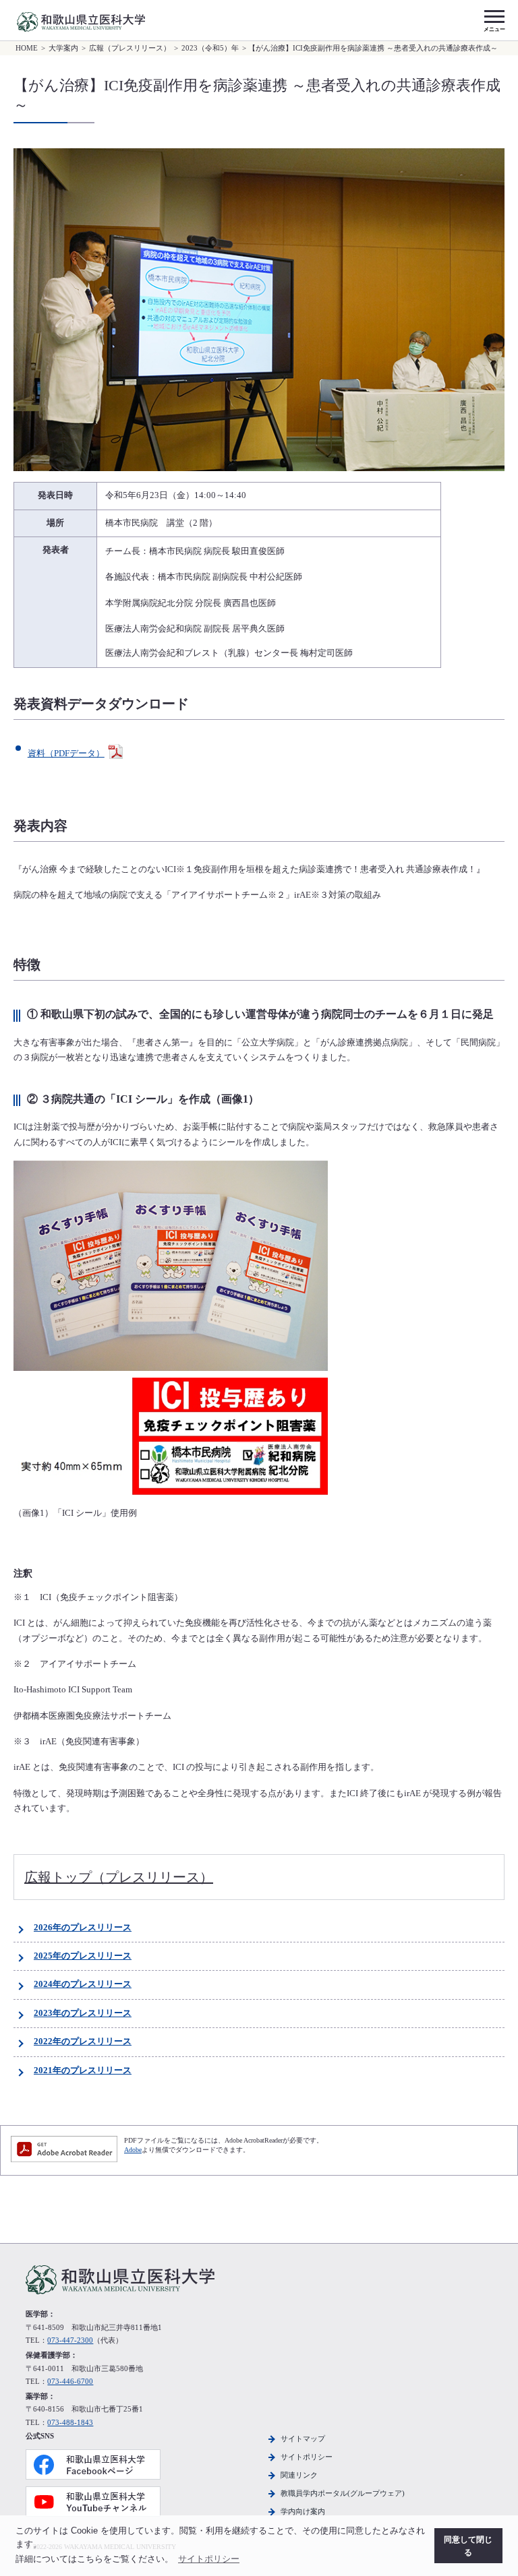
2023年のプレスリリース (83, 2013)
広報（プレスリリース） (130, 48)
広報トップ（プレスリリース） (119, 1877)
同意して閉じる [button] (468, 2546)
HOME (27, 48)
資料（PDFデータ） (66, 754)
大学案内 (63, 48)
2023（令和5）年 (210, 48)
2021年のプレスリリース (83, 2071)
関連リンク (299, 2475)
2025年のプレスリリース (83, 1956)
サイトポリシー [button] (209, 2559)
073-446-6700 (70, 2381)
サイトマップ (303, 2439)
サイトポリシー (307, 2457)
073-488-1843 (70, 2422)
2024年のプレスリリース (83, 1984)
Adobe (133, 2150)
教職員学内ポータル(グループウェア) (343, 2493)
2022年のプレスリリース (83, 2042)
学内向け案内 (303, 2511)
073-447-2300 (70, 2340)
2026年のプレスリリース (83, 1928)
